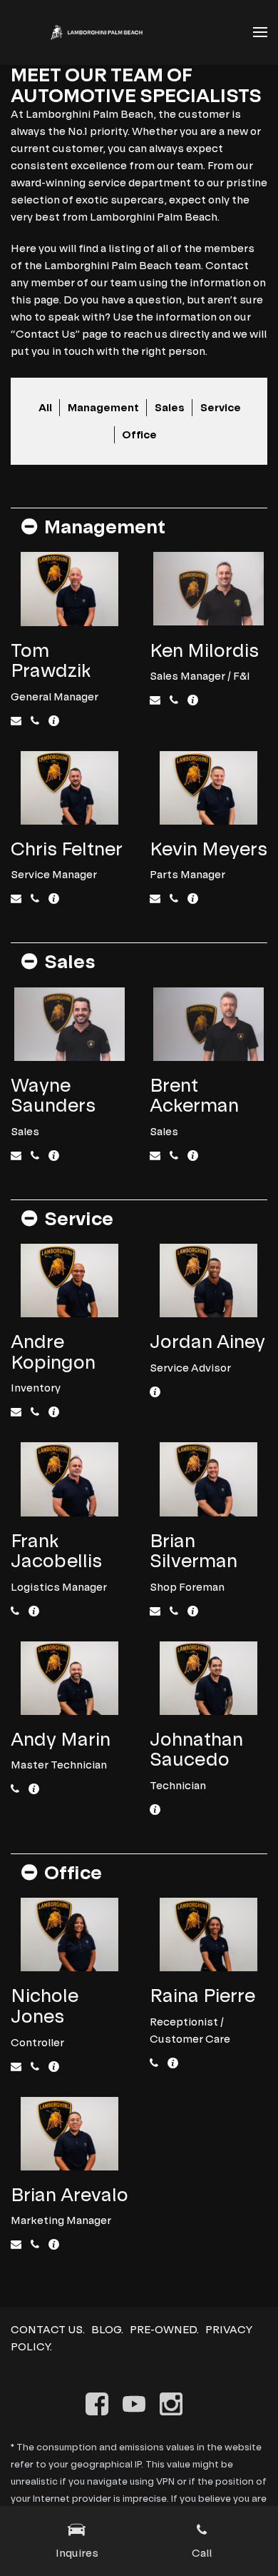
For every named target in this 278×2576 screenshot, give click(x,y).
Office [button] (73, 1872)
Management (103, 407)
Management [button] (105, 527)
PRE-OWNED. (164, 2329)
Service (221, 407)
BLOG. (107, 2329)
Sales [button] (69, 961)
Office (139, 434)
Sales (170, 407)
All (45, 407)
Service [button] (79, 1218)
